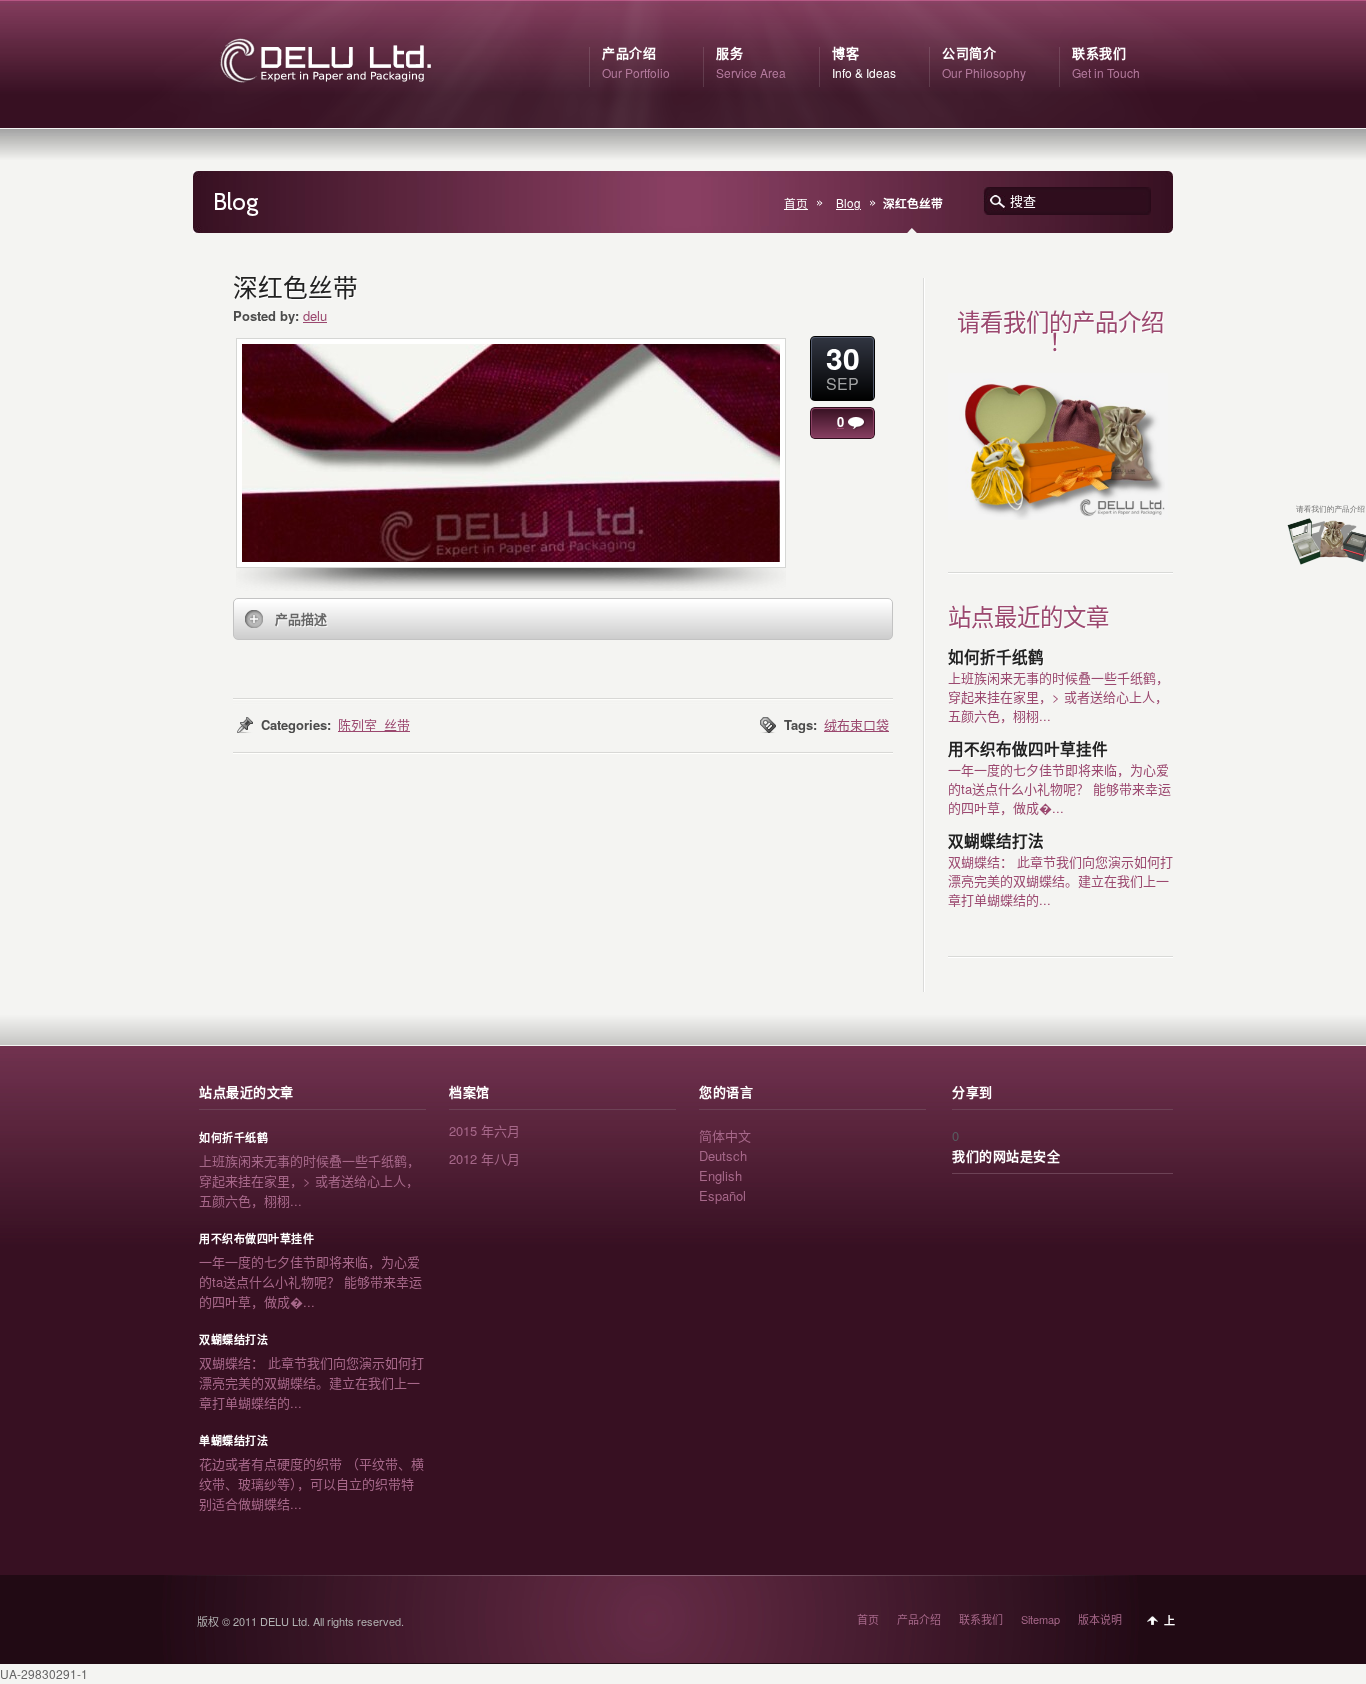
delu (315, 315)
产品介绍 (919, 1619)
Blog (848, 203)
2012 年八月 (484, 1158)
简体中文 (725, 1135)
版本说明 (1100, 1619)
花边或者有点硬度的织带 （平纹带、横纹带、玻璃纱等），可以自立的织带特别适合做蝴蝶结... (311, 1483)
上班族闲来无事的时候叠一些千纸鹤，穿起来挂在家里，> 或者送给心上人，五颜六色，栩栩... (1058, 696)
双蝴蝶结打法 (996, 841)
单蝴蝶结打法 (233, 1441)
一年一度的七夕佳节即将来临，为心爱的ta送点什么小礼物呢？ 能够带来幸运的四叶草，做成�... (1059, 788)
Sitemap (1040, 1619)
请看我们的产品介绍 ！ (1060, 332)
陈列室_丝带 (374, 724)
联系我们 (981, 1619)
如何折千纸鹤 (996, 657)
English (720, 1175)
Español (722, 1195)
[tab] (563, 619)
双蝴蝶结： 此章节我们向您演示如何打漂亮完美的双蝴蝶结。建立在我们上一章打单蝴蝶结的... (1060, 880)
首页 (796, 203)
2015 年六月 (484, 1130)
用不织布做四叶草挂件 (1028, 749)
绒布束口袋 (856, 724)
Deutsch (723, 1155)
